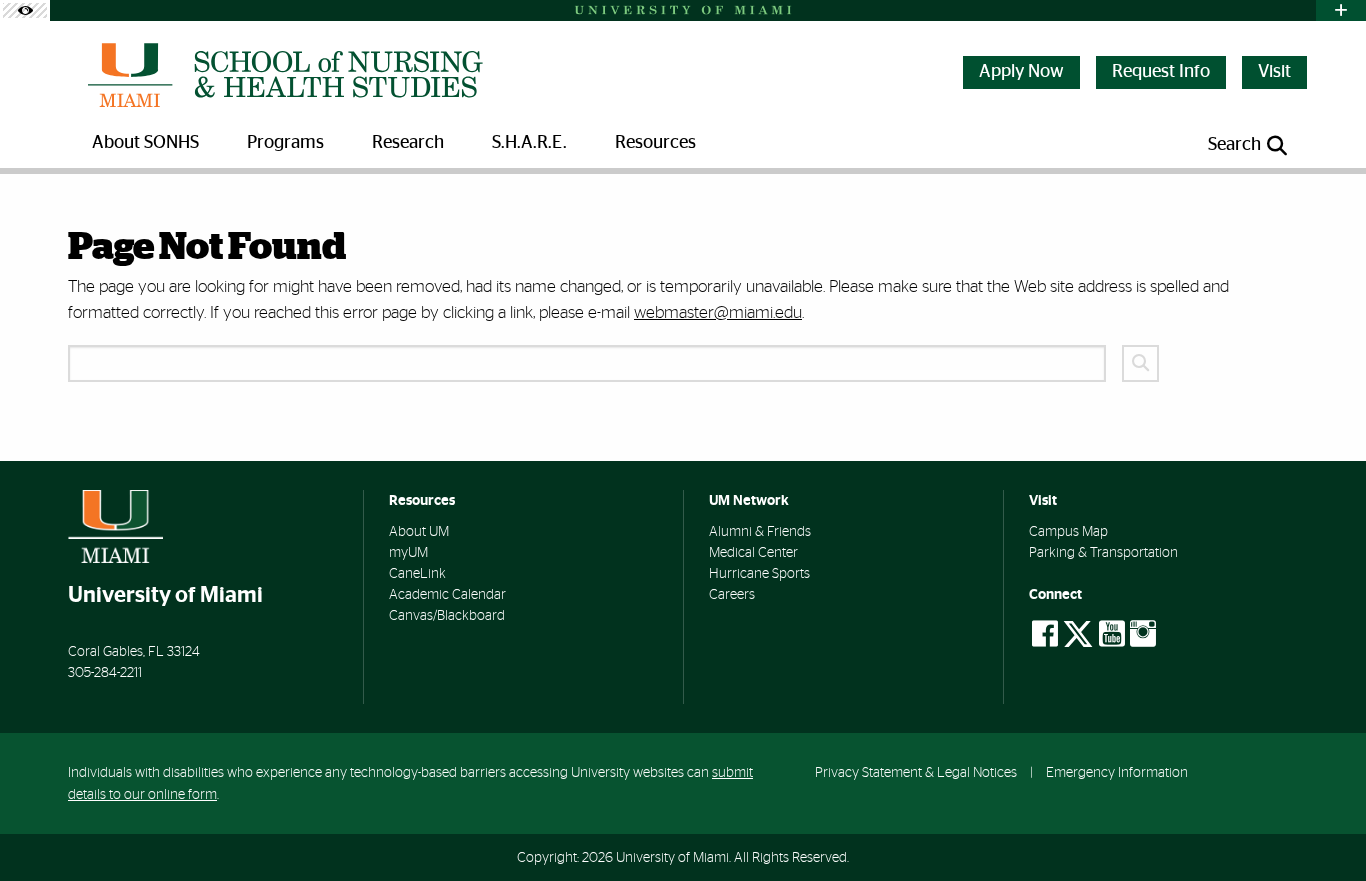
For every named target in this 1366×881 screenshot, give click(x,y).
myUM (408, 553)
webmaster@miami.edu (718, 312)
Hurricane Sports (759, 574)
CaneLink (417, 574)
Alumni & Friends (760, 532)
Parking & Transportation (1103, 553)
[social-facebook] (1045, 634)
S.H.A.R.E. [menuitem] (529, 143)
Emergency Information (1117, 772)
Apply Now (1021, 72)
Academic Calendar (447, 595)
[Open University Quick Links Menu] (1341, 10)
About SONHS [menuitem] (145, 143)
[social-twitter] (1078, 632)
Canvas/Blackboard (447, 616)
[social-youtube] (1112, 634)
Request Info (1161, 72)
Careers (732, 595)
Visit (1274, 72)
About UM (419, 532)
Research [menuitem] (408, 143)
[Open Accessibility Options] (25, 10)
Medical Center (753, 553)
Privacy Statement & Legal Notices (916, 772)
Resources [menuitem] (655, 143)
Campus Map (1068, 532)
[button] (1325, 828)
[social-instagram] (1143, 634)
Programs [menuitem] (285, 143)
